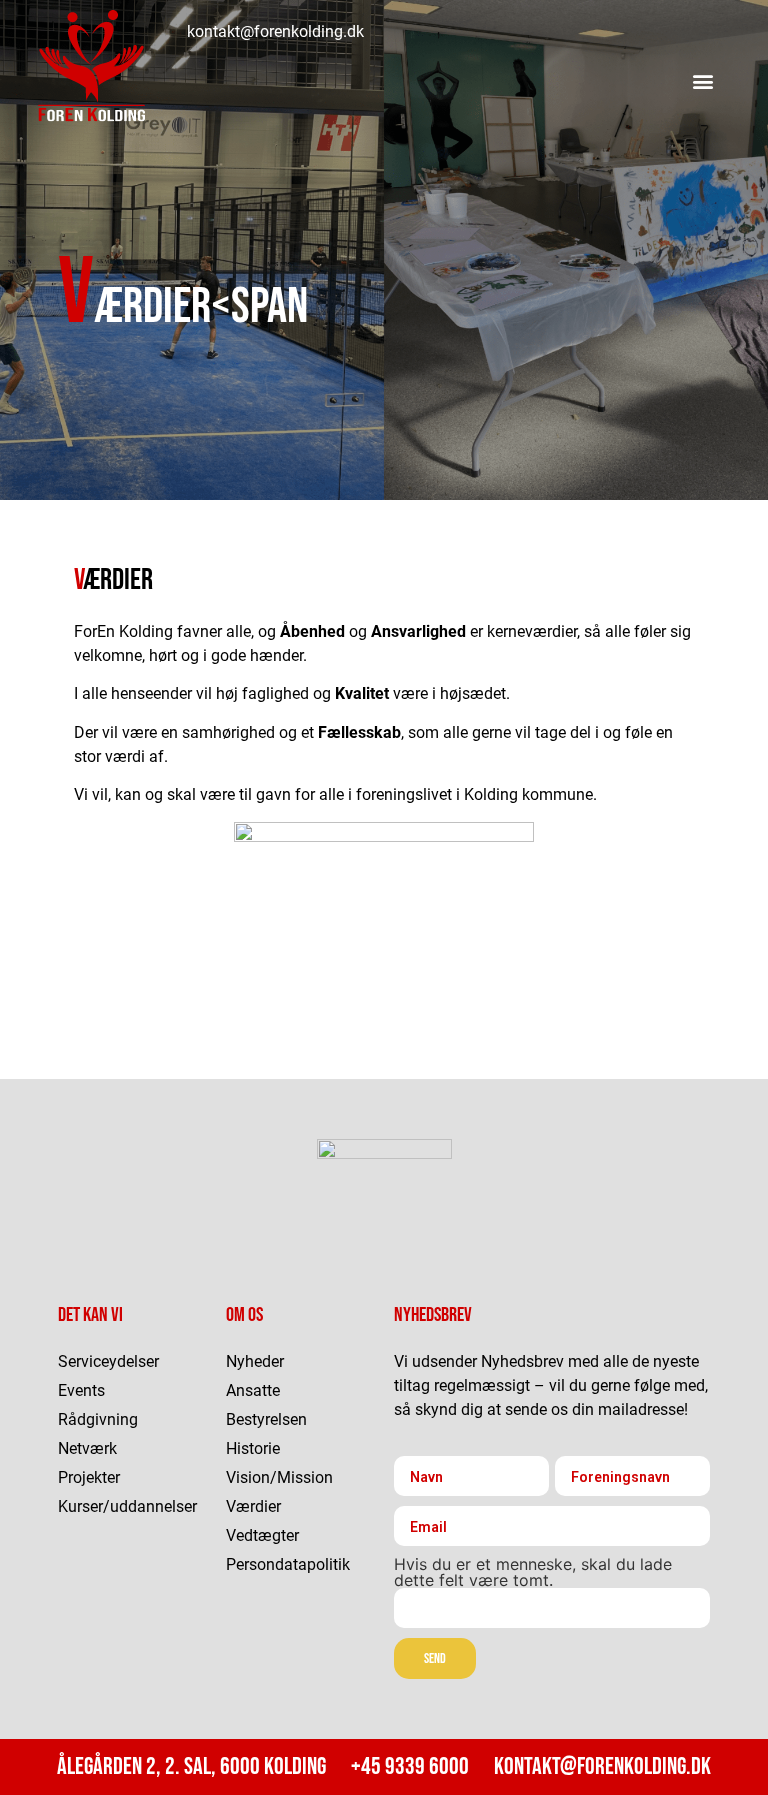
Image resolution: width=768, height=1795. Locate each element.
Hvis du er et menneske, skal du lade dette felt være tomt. (533, 1572)
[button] (703, 80)
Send (435, 1658)
